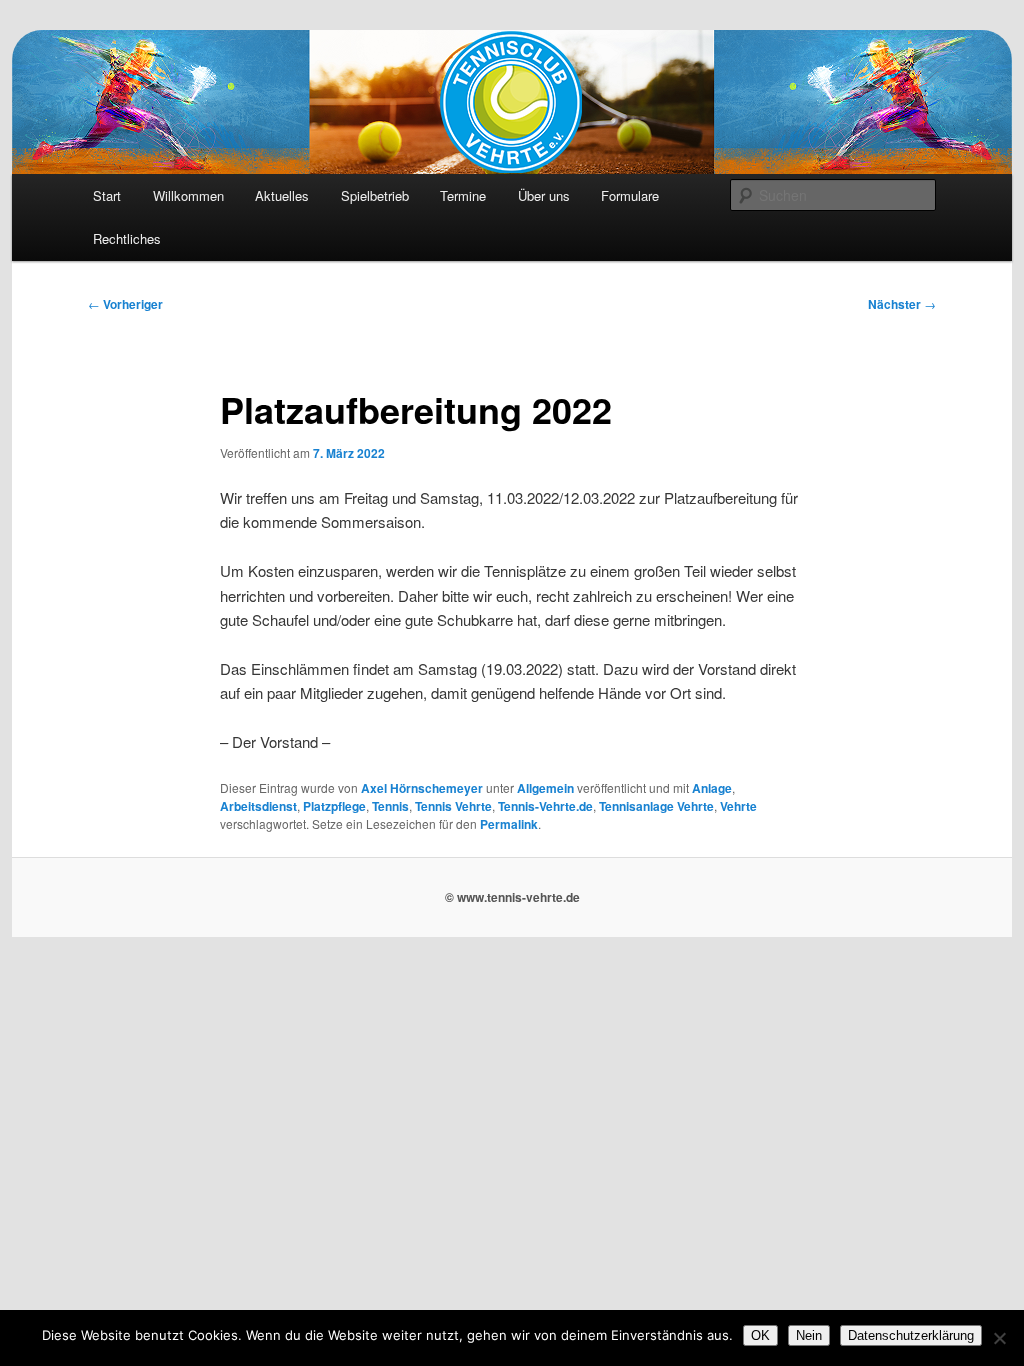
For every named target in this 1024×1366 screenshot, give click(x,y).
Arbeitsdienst (258, 806)
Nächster (902, 304)
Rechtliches (127, 238)
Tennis (390, 806)
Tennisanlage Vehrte (656, 806)
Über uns (544, 195)
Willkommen (188, 195)
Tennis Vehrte (453, 806)
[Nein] (999, 1338)
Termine (463, 195)
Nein (809, 1335)
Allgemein (545, 788)
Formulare (630, 195)
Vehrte (738, 806)
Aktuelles (282, 195)
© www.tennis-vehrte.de (512, 897)
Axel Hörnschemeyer (422, 788)
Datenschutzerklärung (911, 1335)
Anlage (712, 788)
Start (107, 195)
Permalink (509, 824)
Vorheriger (125, 304)
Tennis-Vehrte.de (545, 806)
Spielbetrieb (375, 195)
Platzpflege (334, 806)
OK (760, 1335)
